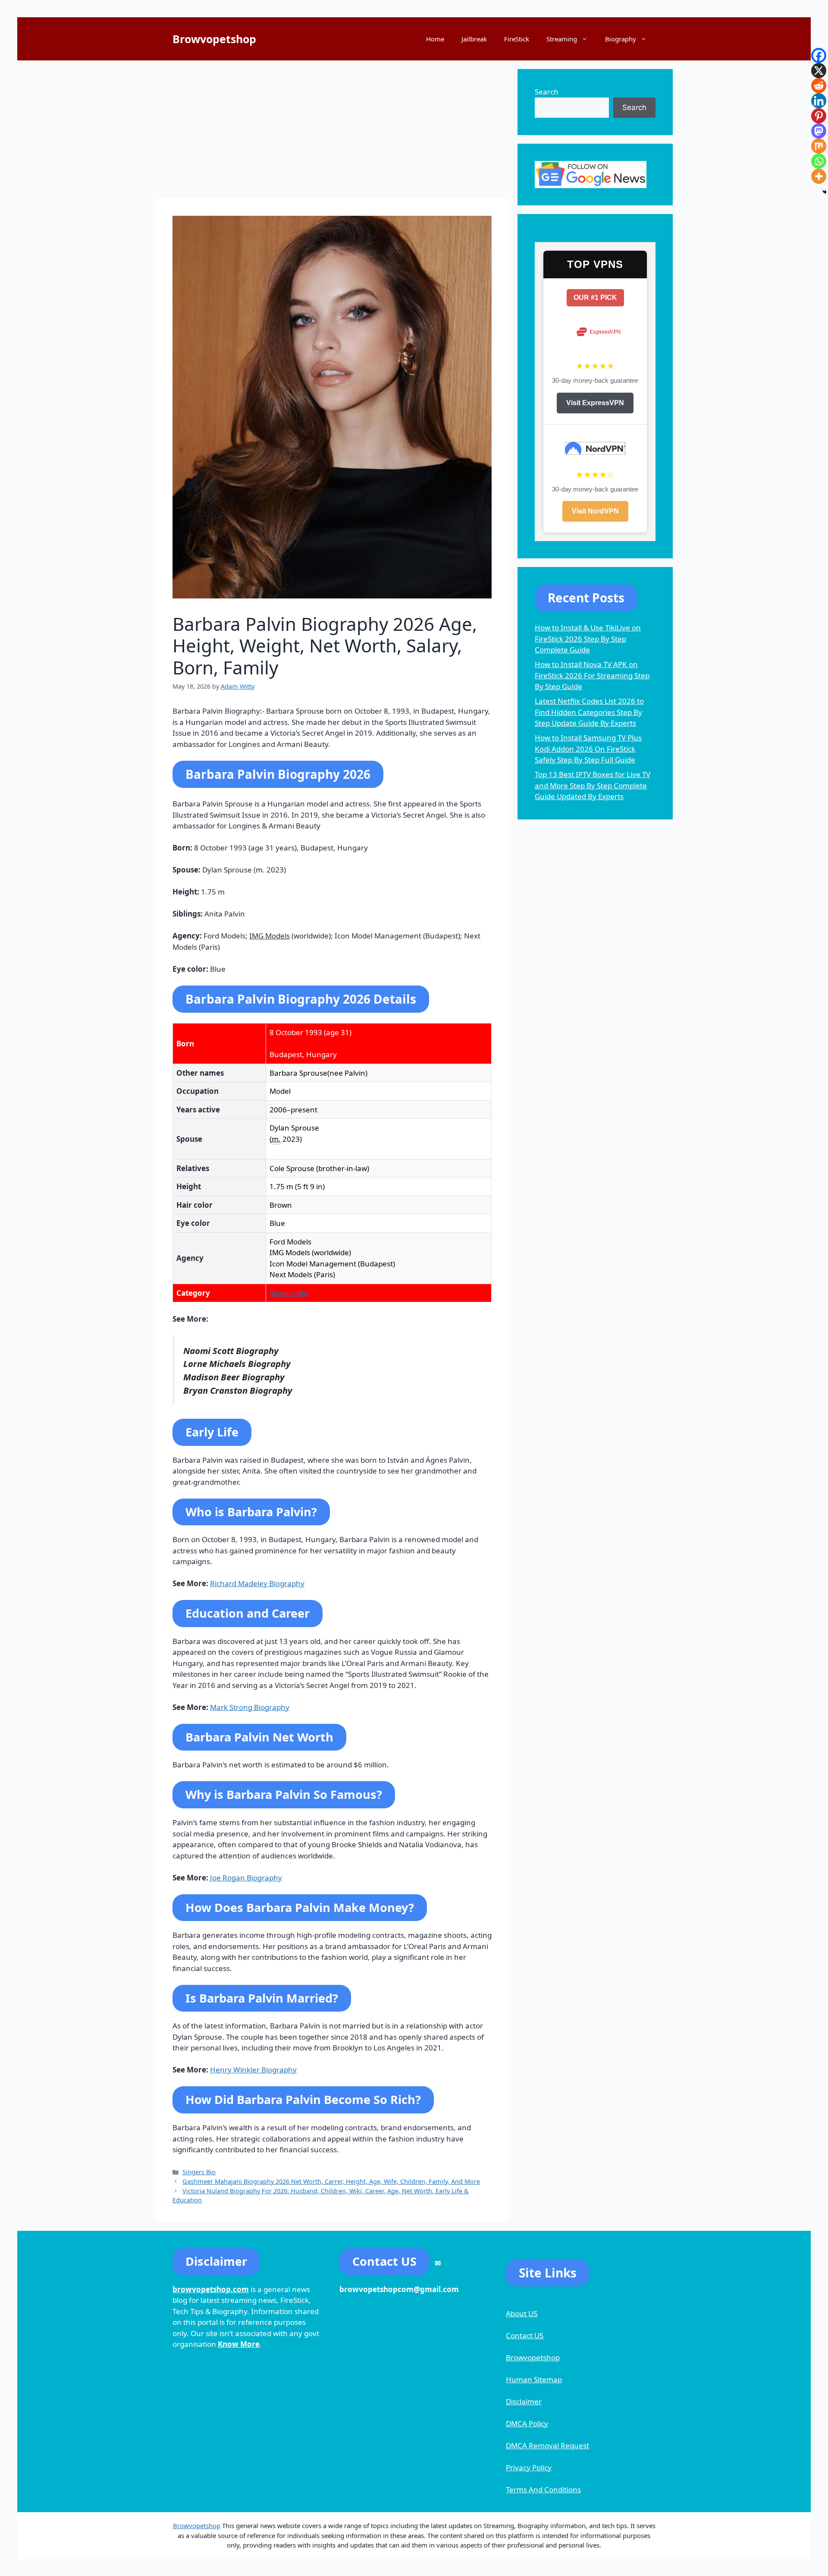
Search (547, 92)
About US (522, 2313)
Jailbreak (474, 39)
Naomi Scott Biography (231, 1351)
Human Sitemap (534, 2379)
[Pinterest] (819, 116)
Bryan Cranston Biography (238, 1390)
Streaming (562, 39)
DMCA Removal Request (547, 2445)
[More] (819, 176)
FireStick (517, 39)
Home (435, 39)
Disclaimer (524, 2401)
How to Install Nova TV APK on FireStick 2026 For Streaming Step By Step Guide (592, 675)
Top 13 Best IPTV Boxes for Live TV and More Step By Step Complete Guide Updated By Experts (593, 785)
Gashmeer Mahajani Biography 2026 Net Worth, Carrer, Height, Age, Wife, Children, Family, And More (331, 2181)
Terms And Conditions (543, 2489)
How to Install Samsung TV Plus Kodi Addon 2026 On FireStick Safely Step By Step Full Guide (588, 749)
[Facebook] (819, 55)
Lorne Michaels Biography (237, 1364)
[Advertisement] (332, 129)
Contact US (525, 2335)
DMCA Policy (527, 2423)
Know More (239, 2344)
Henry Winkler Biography (253, 2070)
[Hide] (825, 192)
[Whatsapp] (819, 161)
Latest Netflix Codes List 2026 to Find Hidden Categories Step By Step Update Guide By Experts (589, 712)
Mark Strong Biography (250, 1707)
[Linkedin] (819, 101)
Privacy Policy (529, 2467)
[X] (819, 71)
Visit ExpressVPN (595, 403)
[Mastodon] (819, 131)
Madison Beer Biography (234, 1377)
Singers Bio (289, 1293)
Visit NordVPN (595, 511)
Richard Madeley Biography (257, 1583)
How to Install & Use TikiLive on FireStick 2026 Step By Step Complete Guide (588, 639)
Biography (621, 39)
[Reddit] (819, 86)
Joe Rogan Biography (246, 1878)
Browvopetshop (214, 39)
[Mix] (819, 146)
